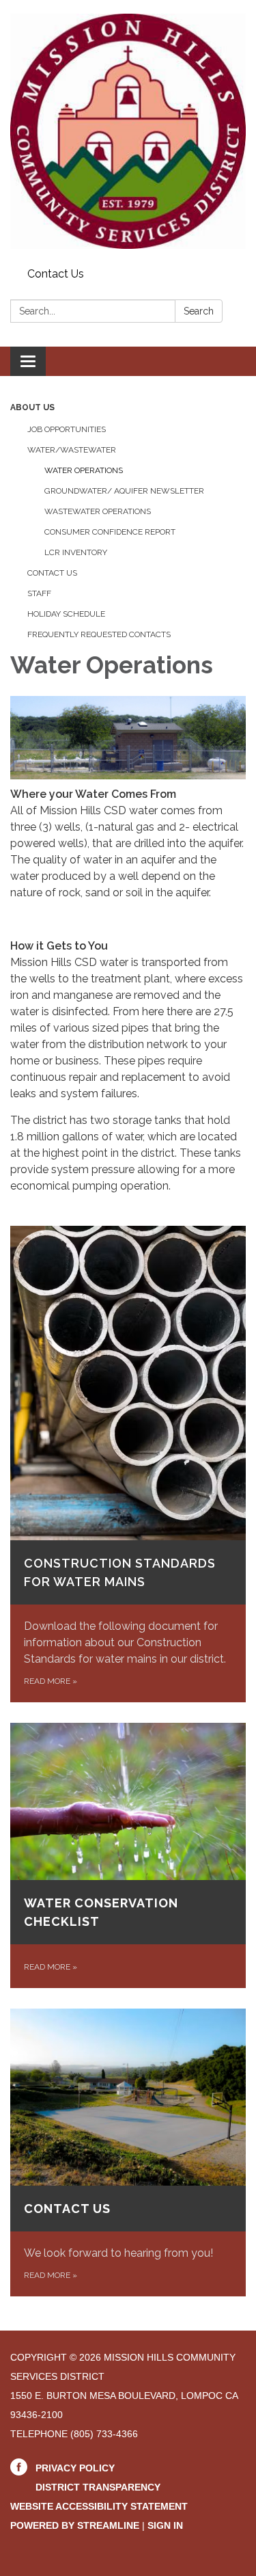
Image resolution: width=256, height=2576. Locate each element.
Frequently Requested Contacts (99, 634)
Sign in (165, 2525)
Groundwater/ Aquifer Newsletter (124, 491)
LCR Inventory (76, 552)
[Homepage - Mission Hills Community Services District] (128, 131)
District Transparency (98, 2487)
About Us (32, 407)
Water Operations (84, 470)
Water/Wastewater (72, 450)
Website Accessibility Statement (99, 2506)
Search (199, 311)
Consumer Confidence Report (110, 532)
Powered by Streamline (75, 2525)
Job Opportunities (67, 429)
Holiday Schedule (66, 614)
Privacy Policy (75, 2468)
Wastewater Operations (98, 511)
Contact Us (56, 274)
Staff (39, 593)
